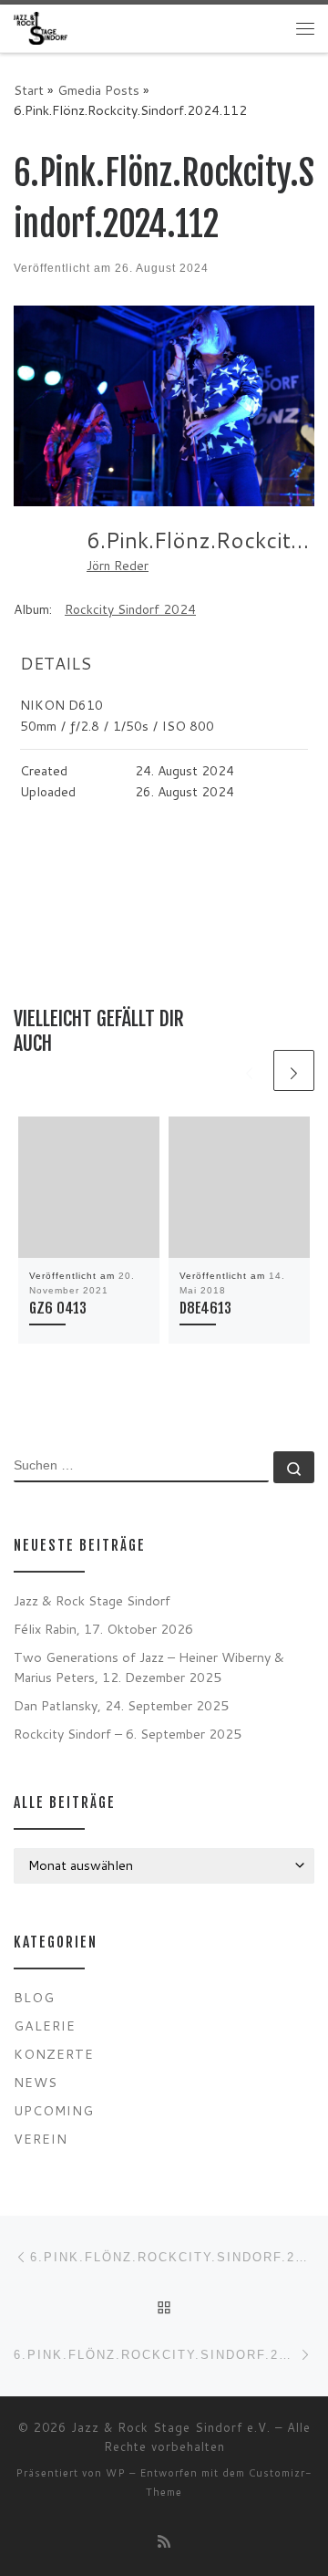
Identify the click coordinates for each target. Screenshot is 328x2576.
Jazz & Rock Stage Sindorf (92, 1600)
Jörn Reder (118, 566)
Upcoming (54, 2110)
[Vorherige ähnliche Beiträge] (249, 1070)
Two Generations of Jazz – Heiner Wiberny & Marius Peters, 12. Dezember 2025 (149, 1667)
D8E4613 (205, 1308)
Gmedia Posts (98, 90)
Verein (41, 2139)
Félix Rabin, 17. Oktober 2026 (103, 1629)
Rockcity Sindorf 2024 (130, 609)
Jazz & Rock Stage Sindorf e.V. (171, 2427)
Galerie (45, 2025)
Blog (34, 1997)
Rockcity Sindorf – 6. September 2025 (128, 1734)
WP (116, 2473)
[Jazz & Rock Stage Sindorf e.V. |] (41, 28)
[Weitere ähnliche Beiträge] (294, 1070)
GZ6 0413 (58, 1308)
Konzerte (54, 2054)
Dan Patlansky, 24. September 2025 (121, 1705)
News (36, 2082)
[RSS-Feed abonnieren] (164, 2541)
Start (29, 90)
